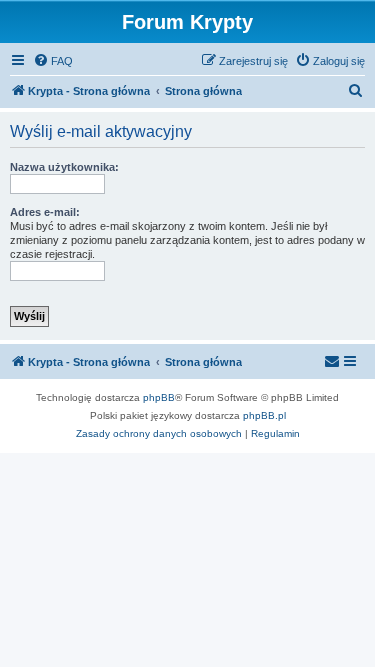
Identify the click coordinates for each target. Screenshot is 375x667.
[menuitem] (53, 61)
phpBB (159, 397)
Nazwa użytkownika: (64, 167)
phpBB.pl (264, 415)
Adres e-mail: (45, 212)
